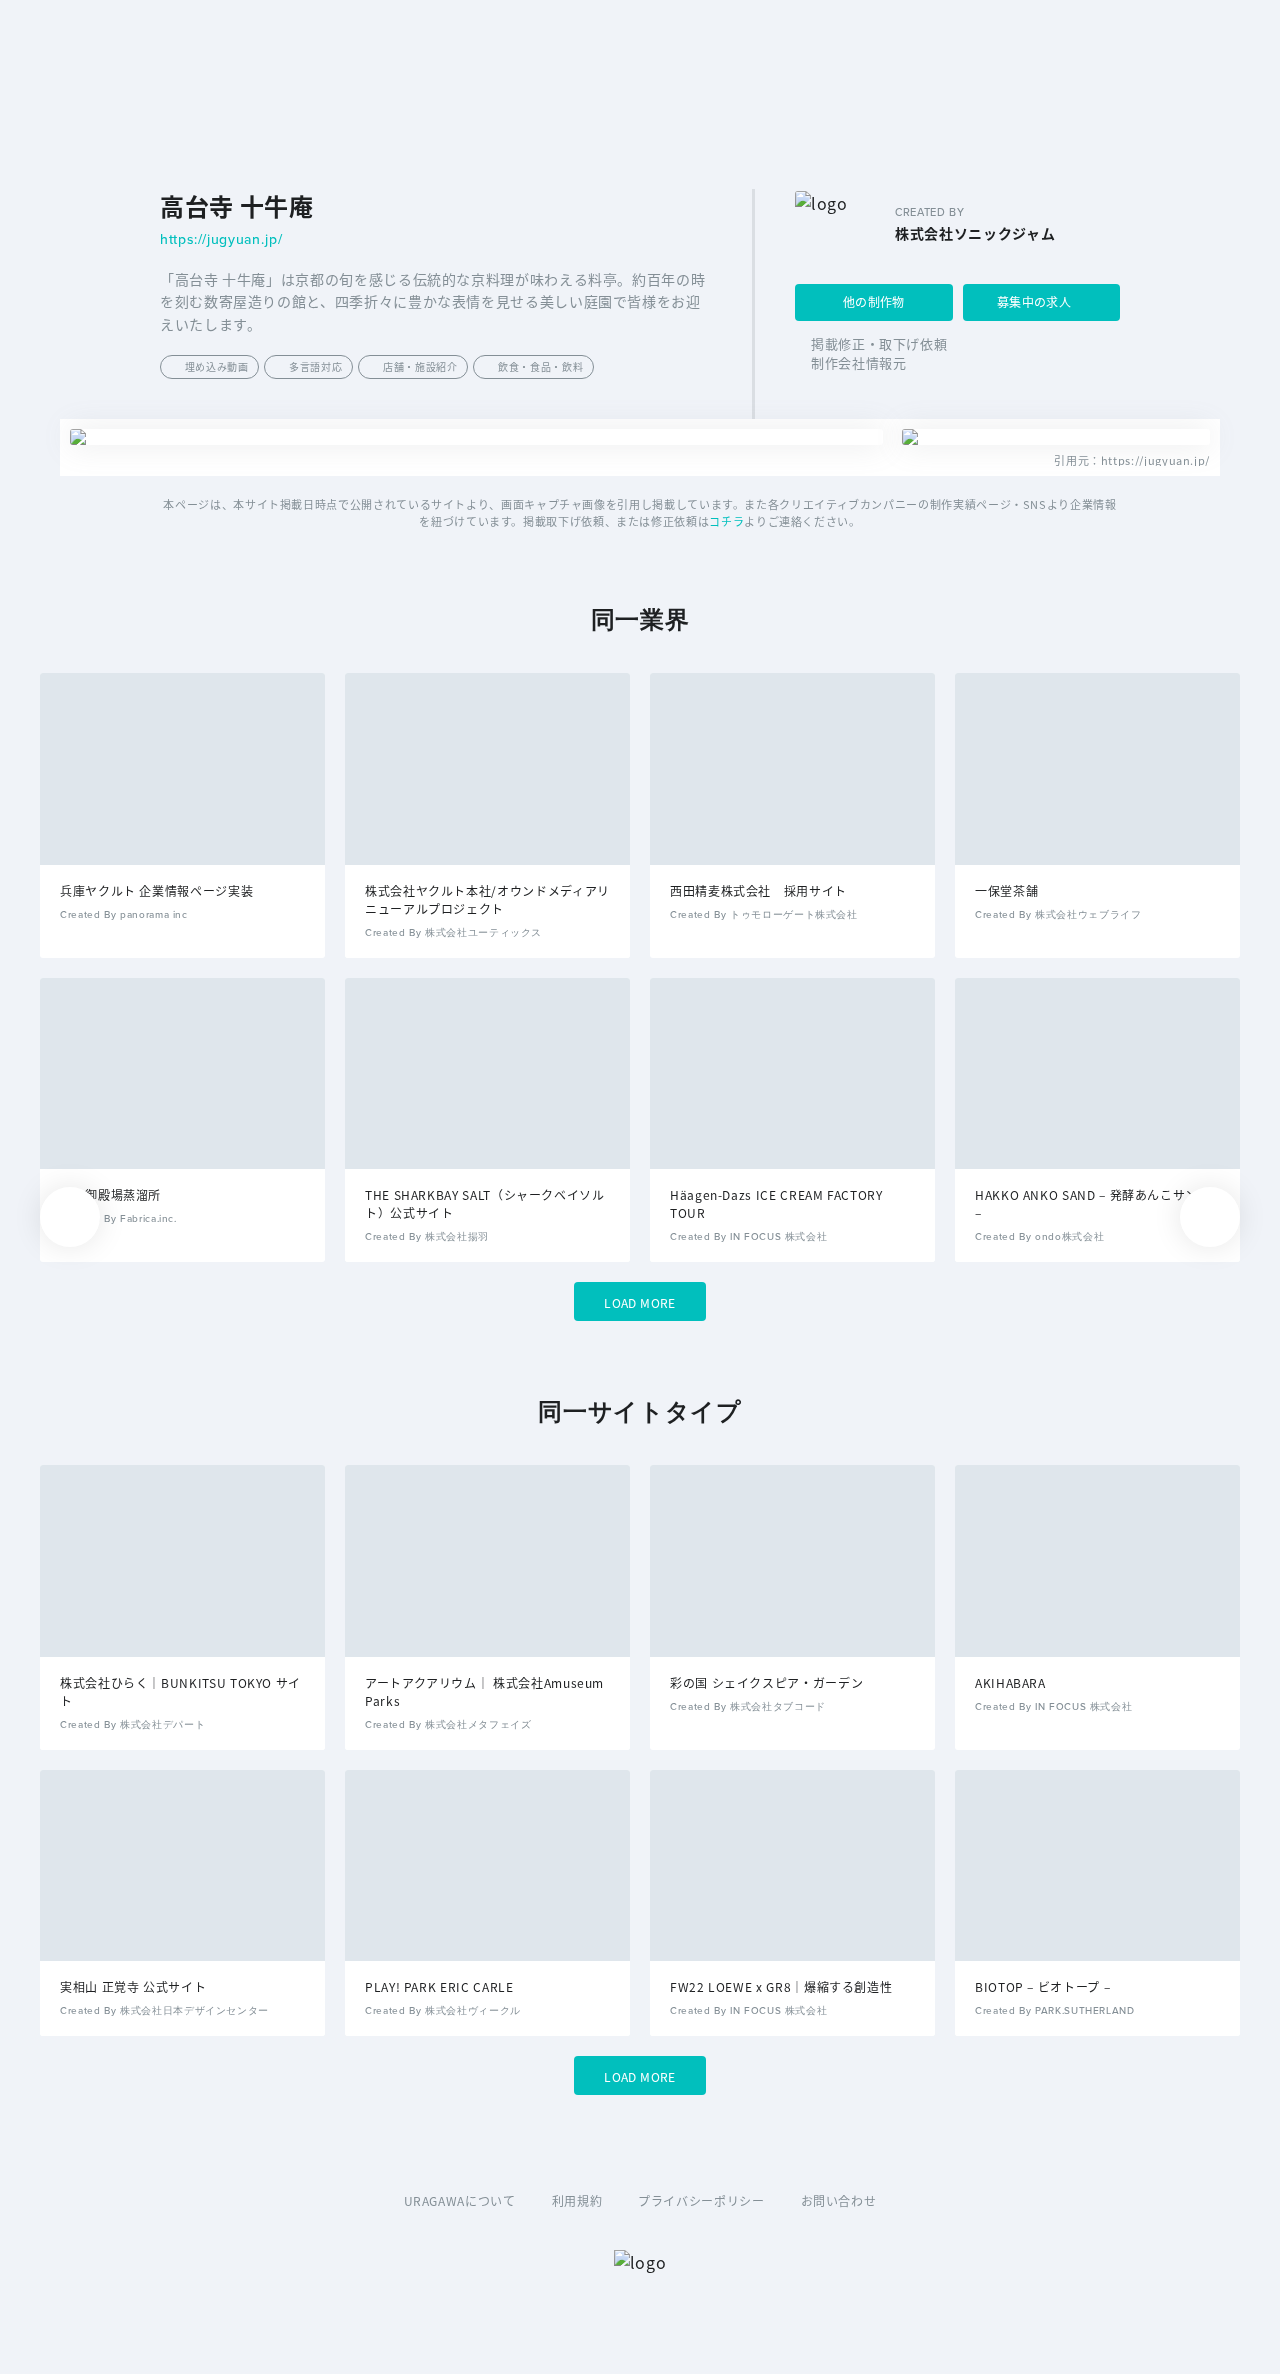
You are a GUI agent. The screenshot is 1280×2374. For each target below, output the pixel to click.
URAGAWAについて (460, 2200)
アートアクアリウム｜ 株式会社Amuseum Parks (484, 1691)
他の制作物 (874, 301)
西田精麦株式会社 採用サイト (758, 890)
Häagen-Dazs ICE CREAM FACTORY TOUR (776, 1203)
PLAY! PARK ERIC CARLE (439, 1986)
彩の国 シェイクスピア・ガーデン (766, 1682)
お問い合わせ (839, 2200)
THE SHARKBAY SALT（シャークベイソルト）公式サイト (485, 1203)
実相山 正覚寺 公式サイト (133, 1986)
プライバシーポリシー (701, 2200)
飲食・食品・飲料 (540, 366)
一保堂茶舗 (1006, 890)
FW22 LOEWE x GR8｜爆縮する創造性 (781, 1986)
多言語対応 (315, 366)
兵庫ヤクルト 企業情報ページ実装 (156, 890)
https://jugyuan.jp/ (221, 240)
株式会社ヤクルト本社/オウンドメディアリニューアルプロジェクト (487, 899)
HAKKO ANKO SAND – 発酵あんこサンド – (1093, 1203)
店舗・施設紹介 (420, 366)
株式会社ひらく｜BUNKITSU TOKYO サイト (180, 1691)
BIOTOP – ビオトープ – (1042, 1986)
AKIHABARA (1010, 1682)
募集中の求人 (1034, 301)
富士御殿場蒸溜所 (110, 1194)
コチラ (726, 521)
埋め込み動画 (217, 366)
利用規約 (577, 2200)
